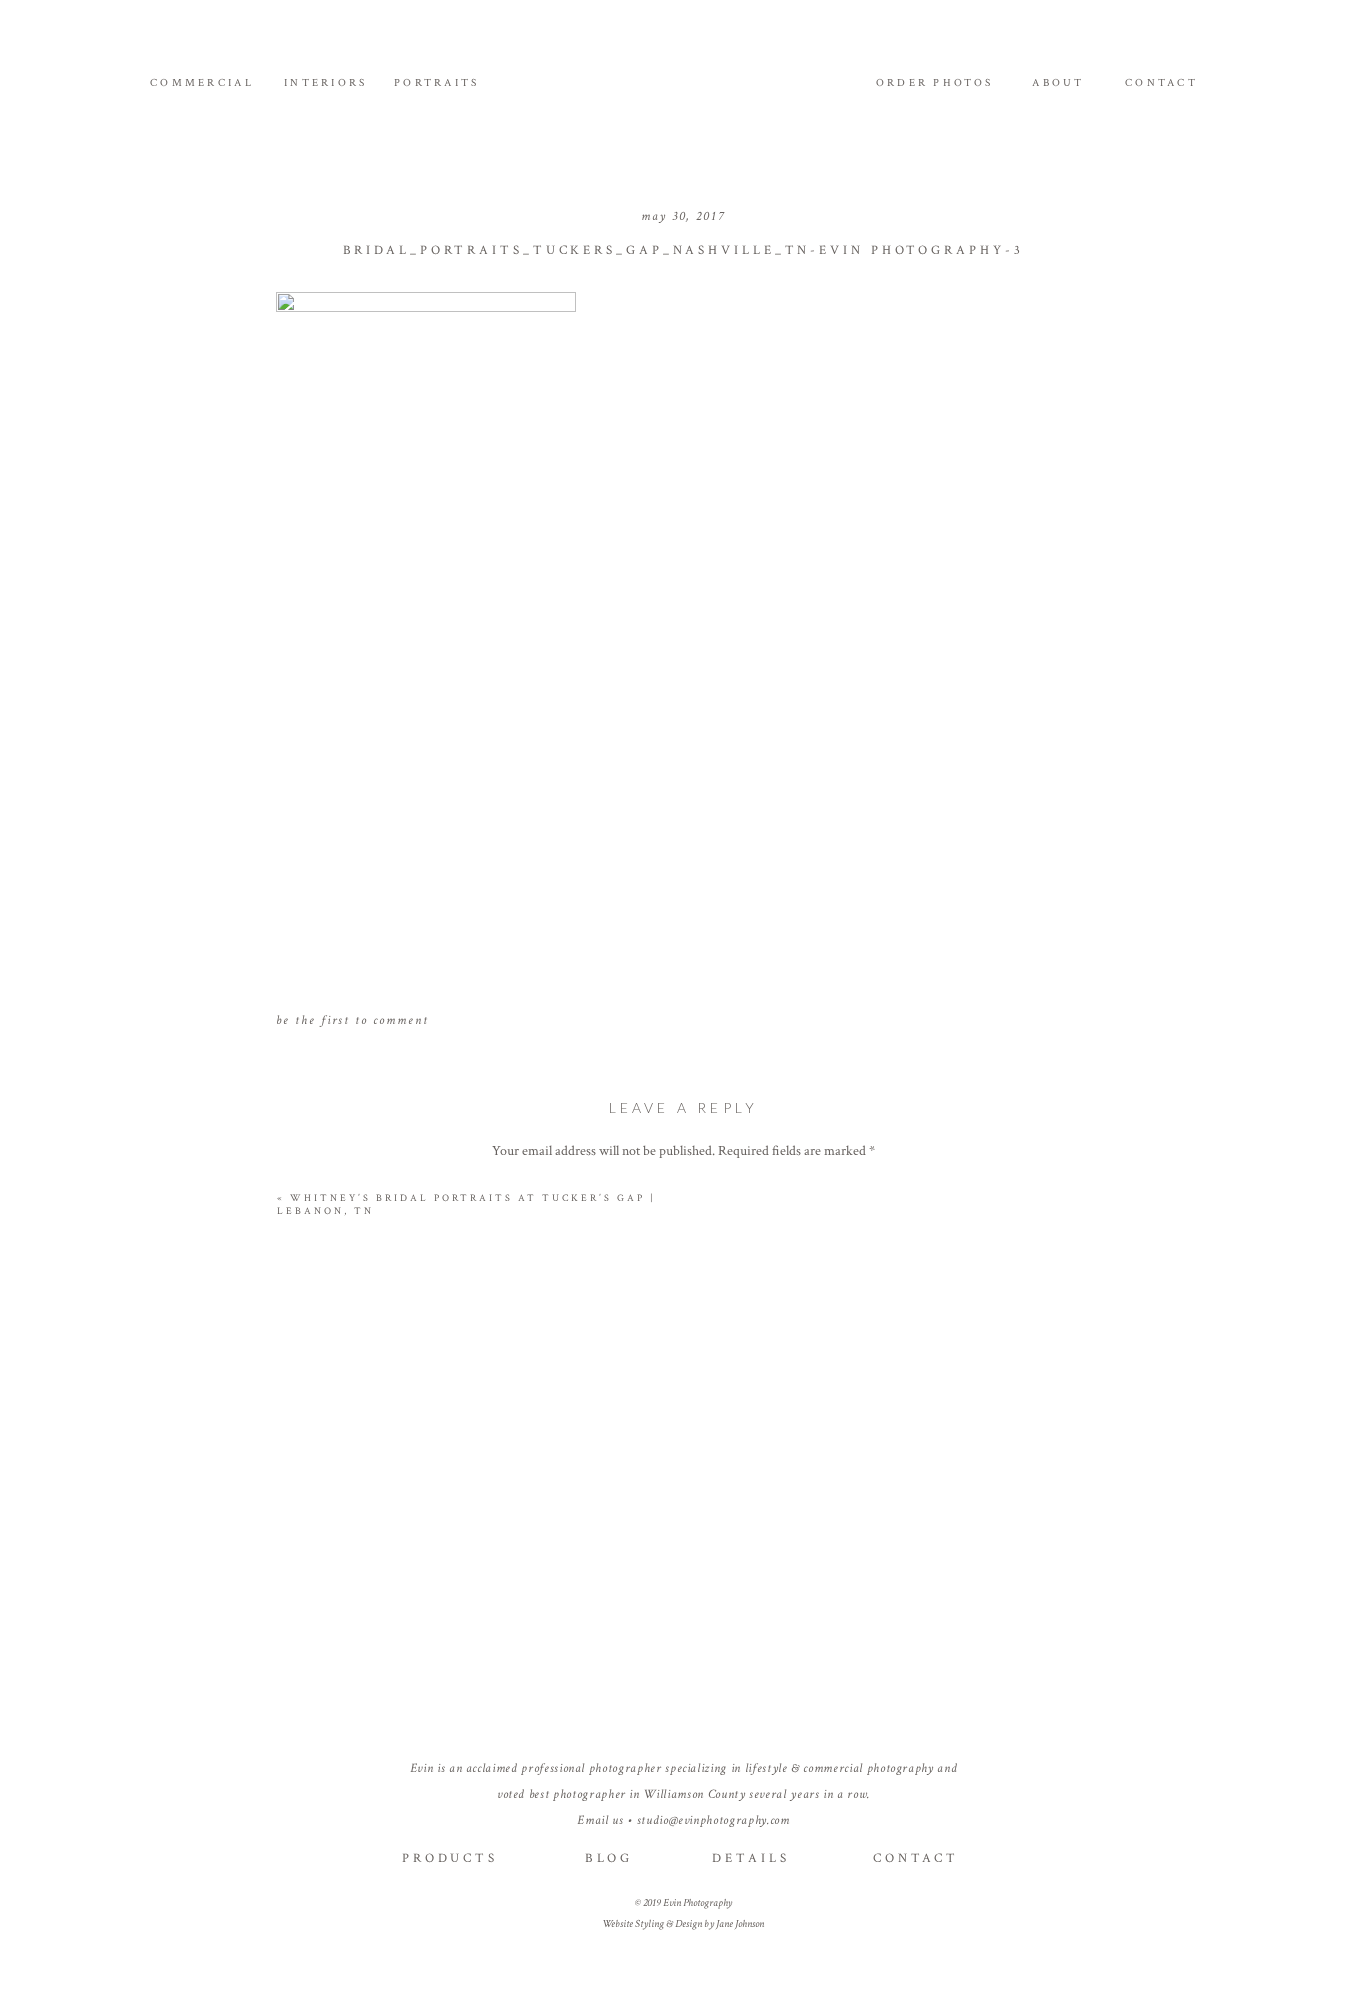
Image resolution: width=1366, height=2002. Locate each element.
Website (683, 1583)
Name (684, 1452)
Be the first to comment (352, 1020)
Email (683, 1518)
